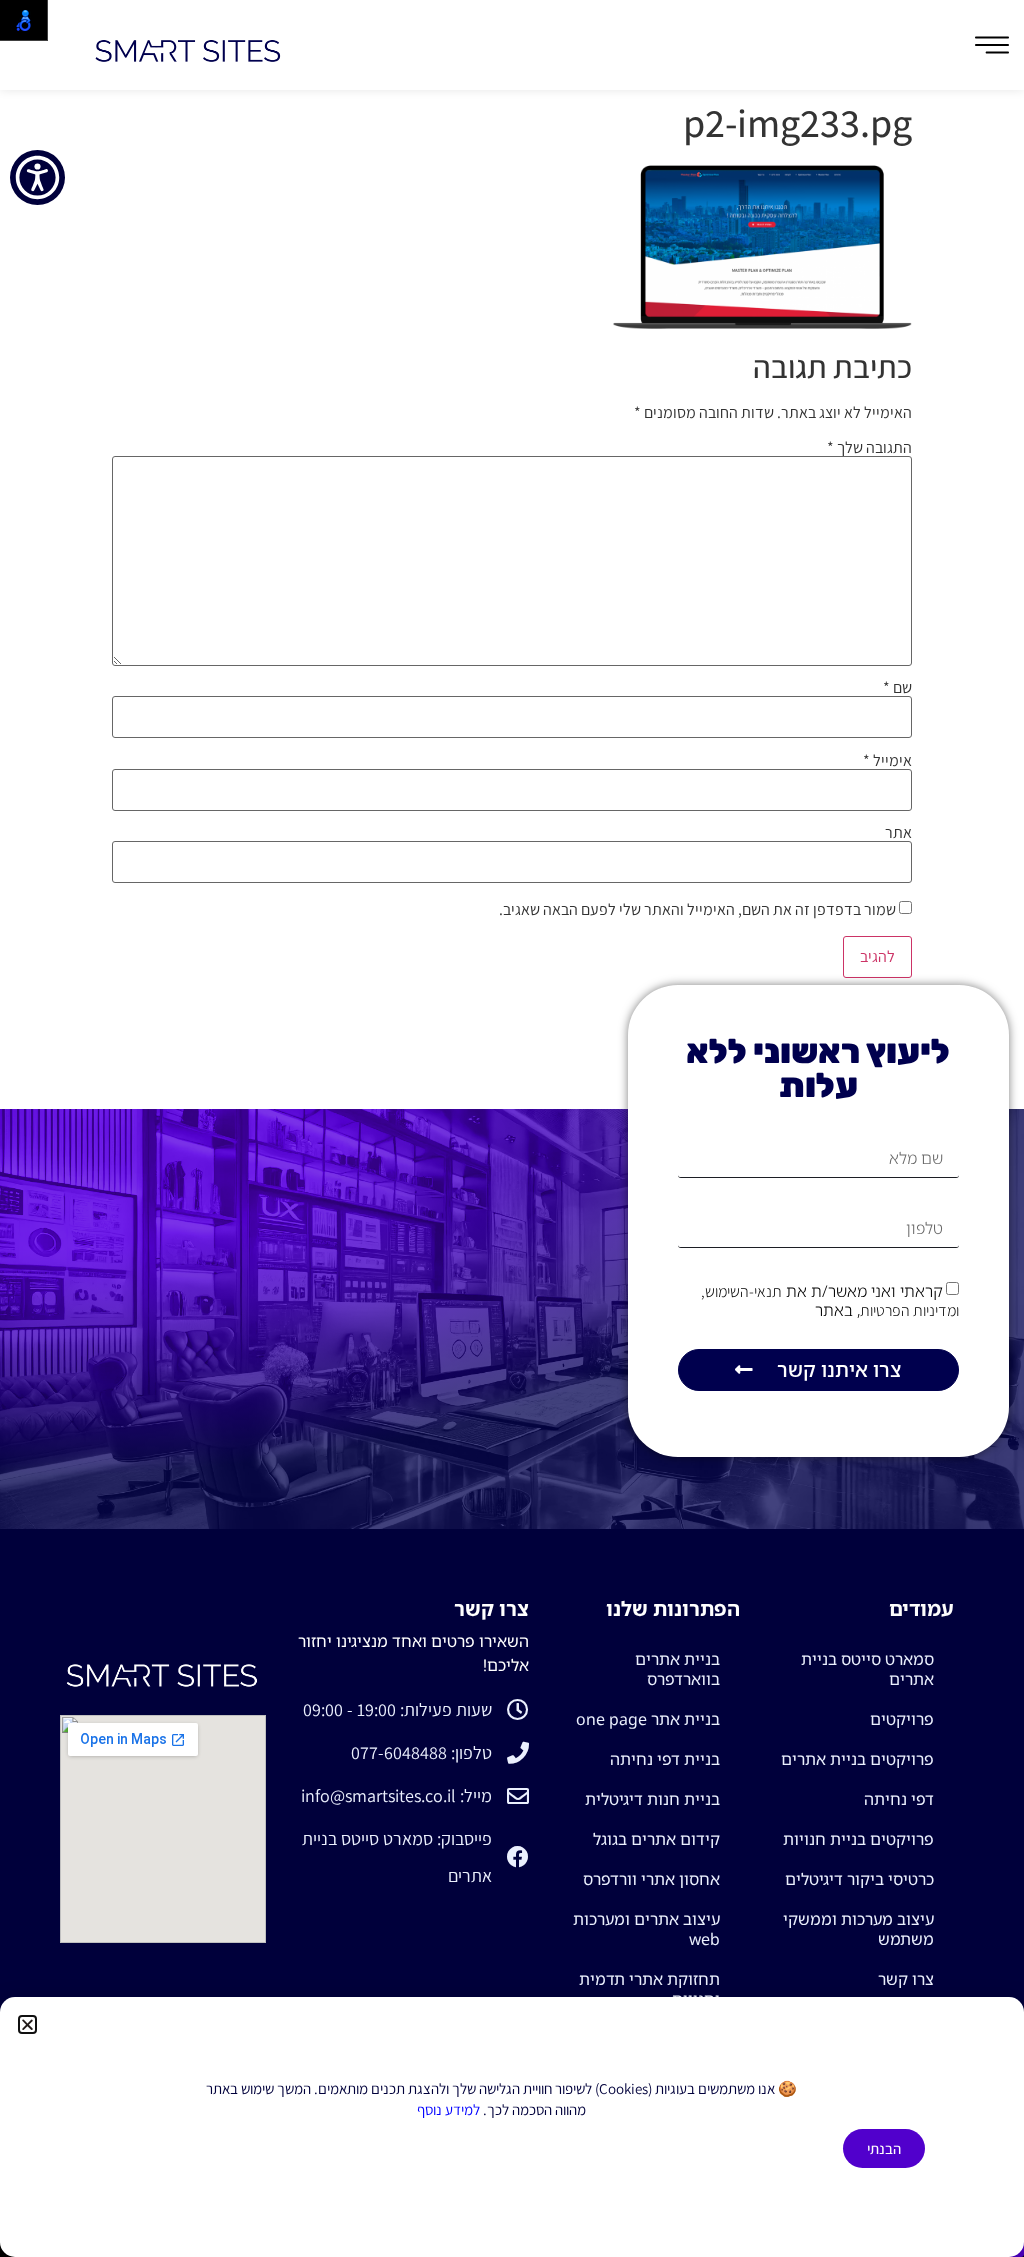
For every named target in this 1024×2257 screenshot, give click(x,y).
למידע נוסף (448, 2109)
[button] (27, 2024)
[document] (512, 1128)
